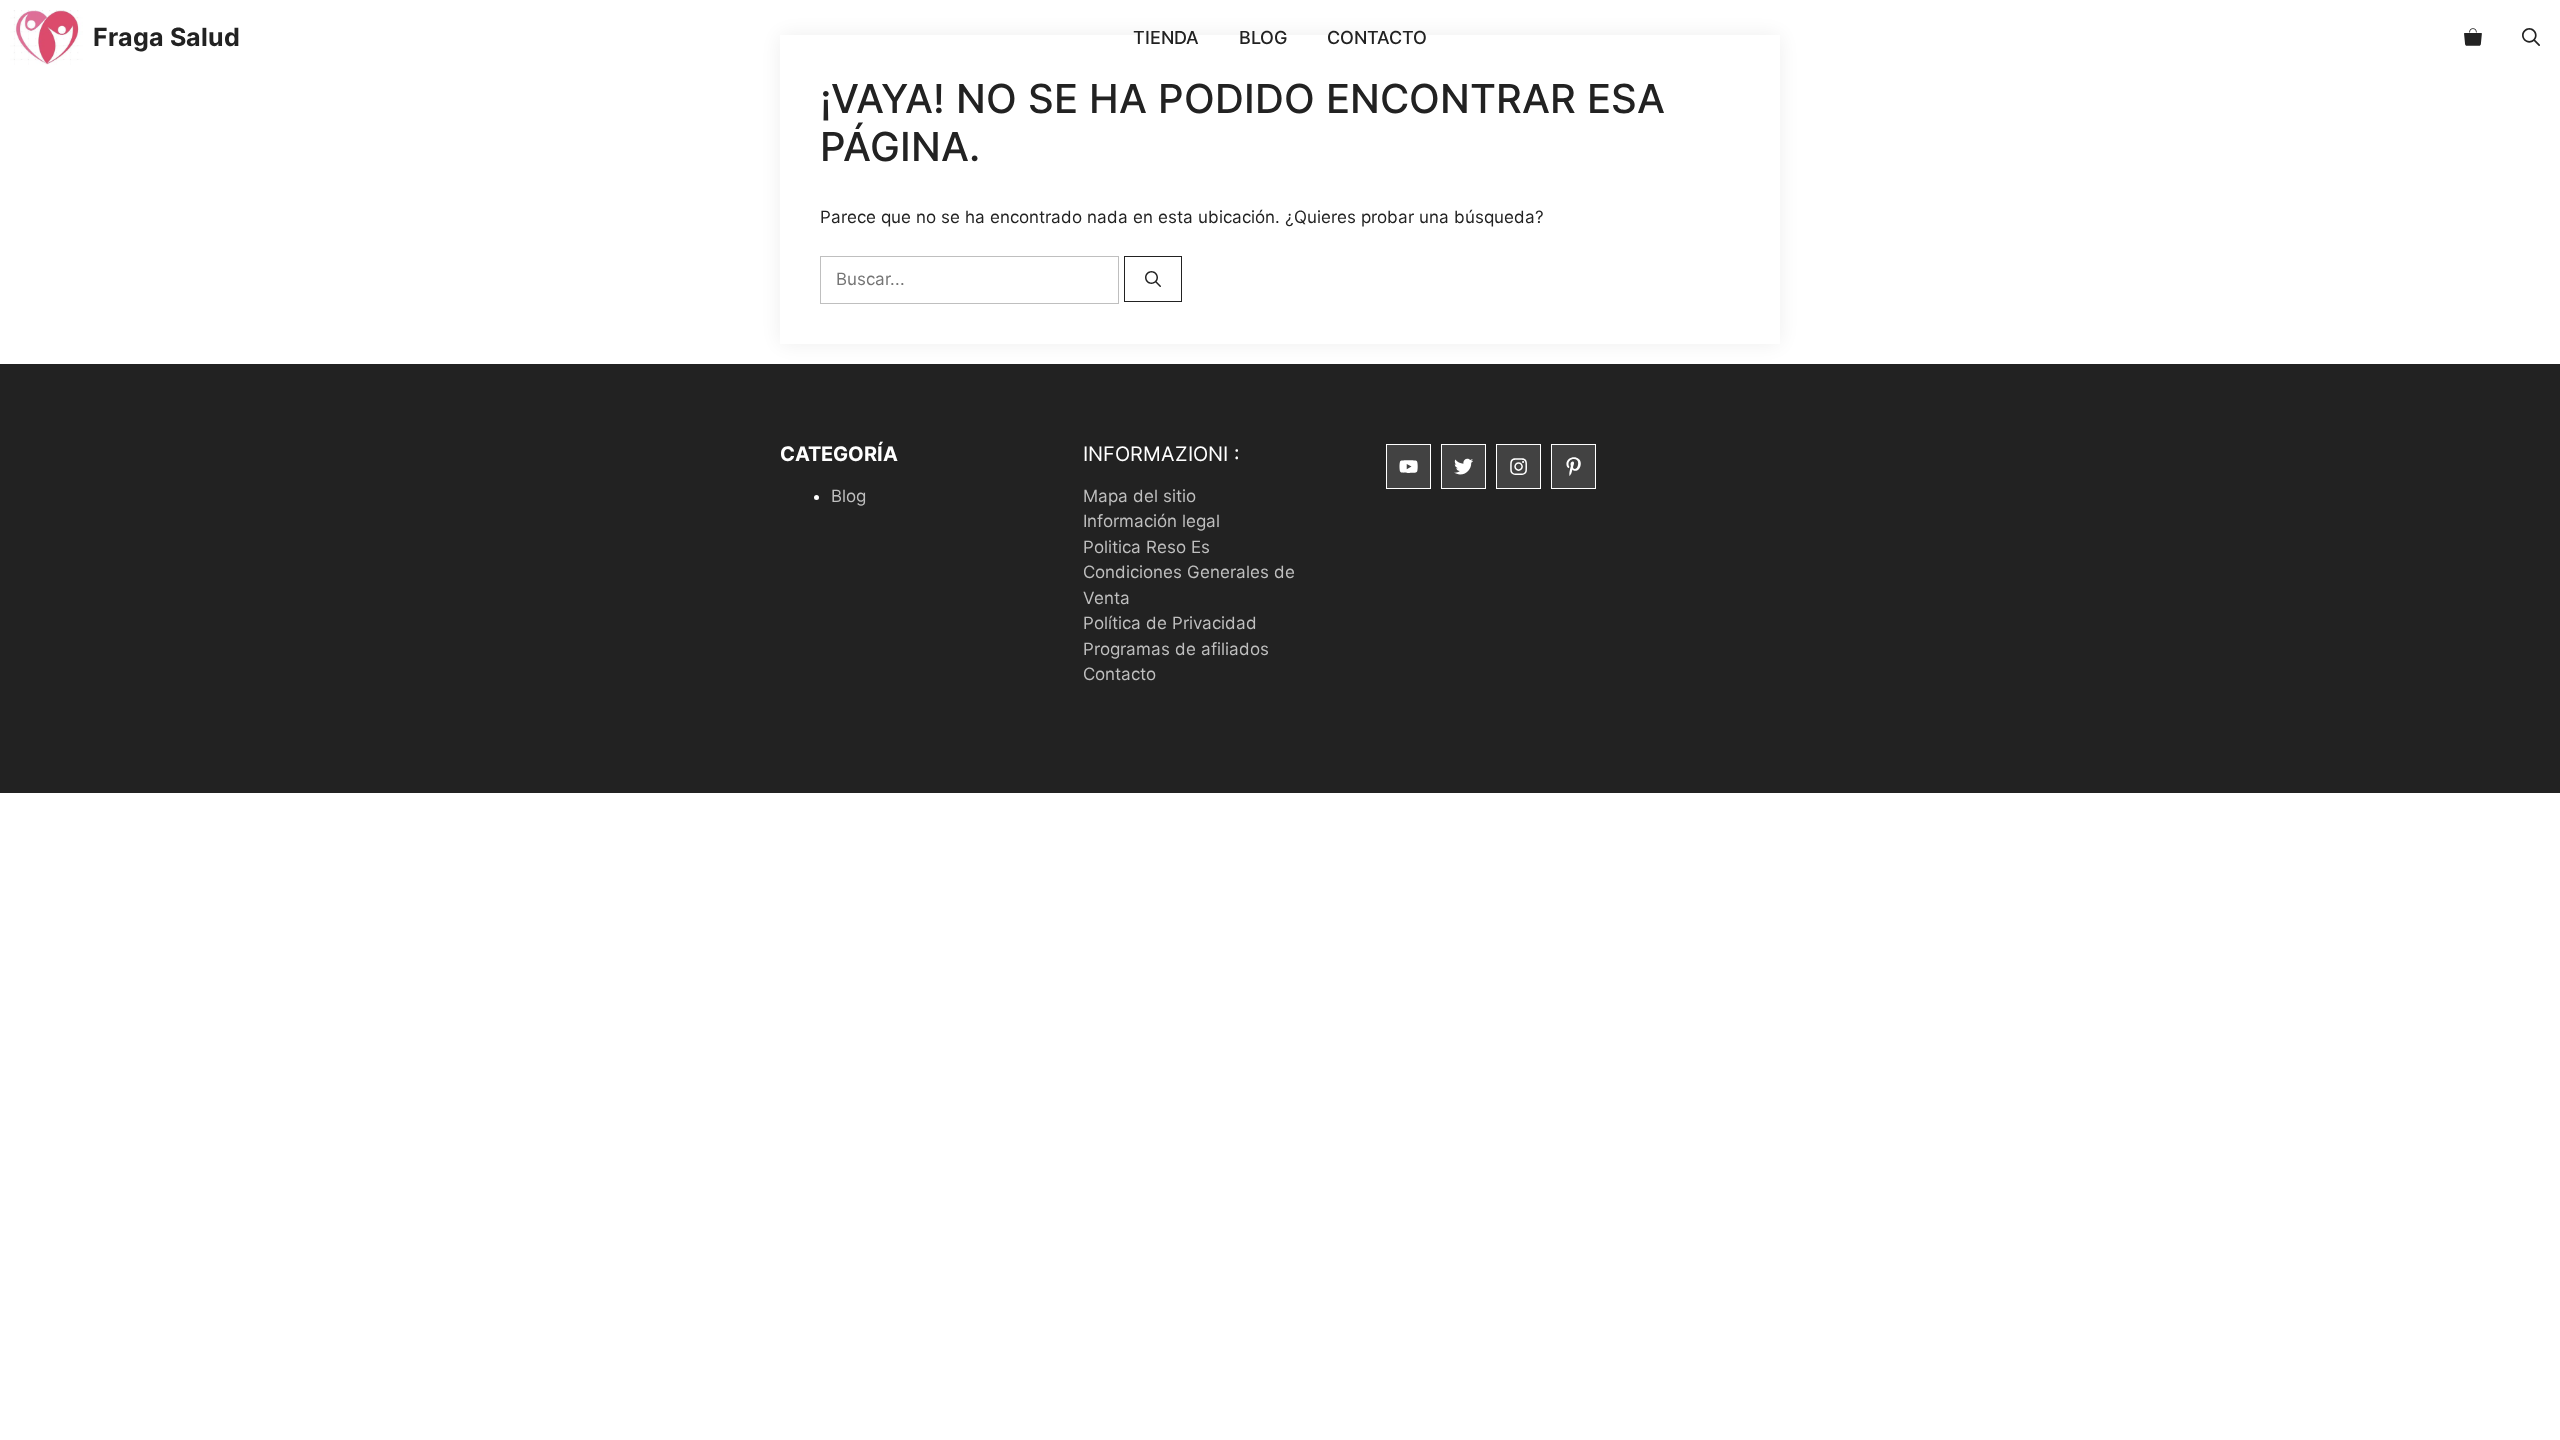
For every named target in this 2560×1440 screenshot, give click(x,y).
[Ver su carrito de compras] (2473, 37)
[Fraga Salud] (46, 37)
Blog (1263, 37)
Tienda (1166, 37)
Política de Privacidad (1170, 623)
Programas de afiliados (1176, 649)
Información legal (1151, 521)
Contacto (1377, 37)
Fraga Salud (166, 37)
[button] (2531, 37)
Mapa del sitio (1139, 496)
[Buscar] (1153, 279)
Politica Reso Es (1146, 547)
